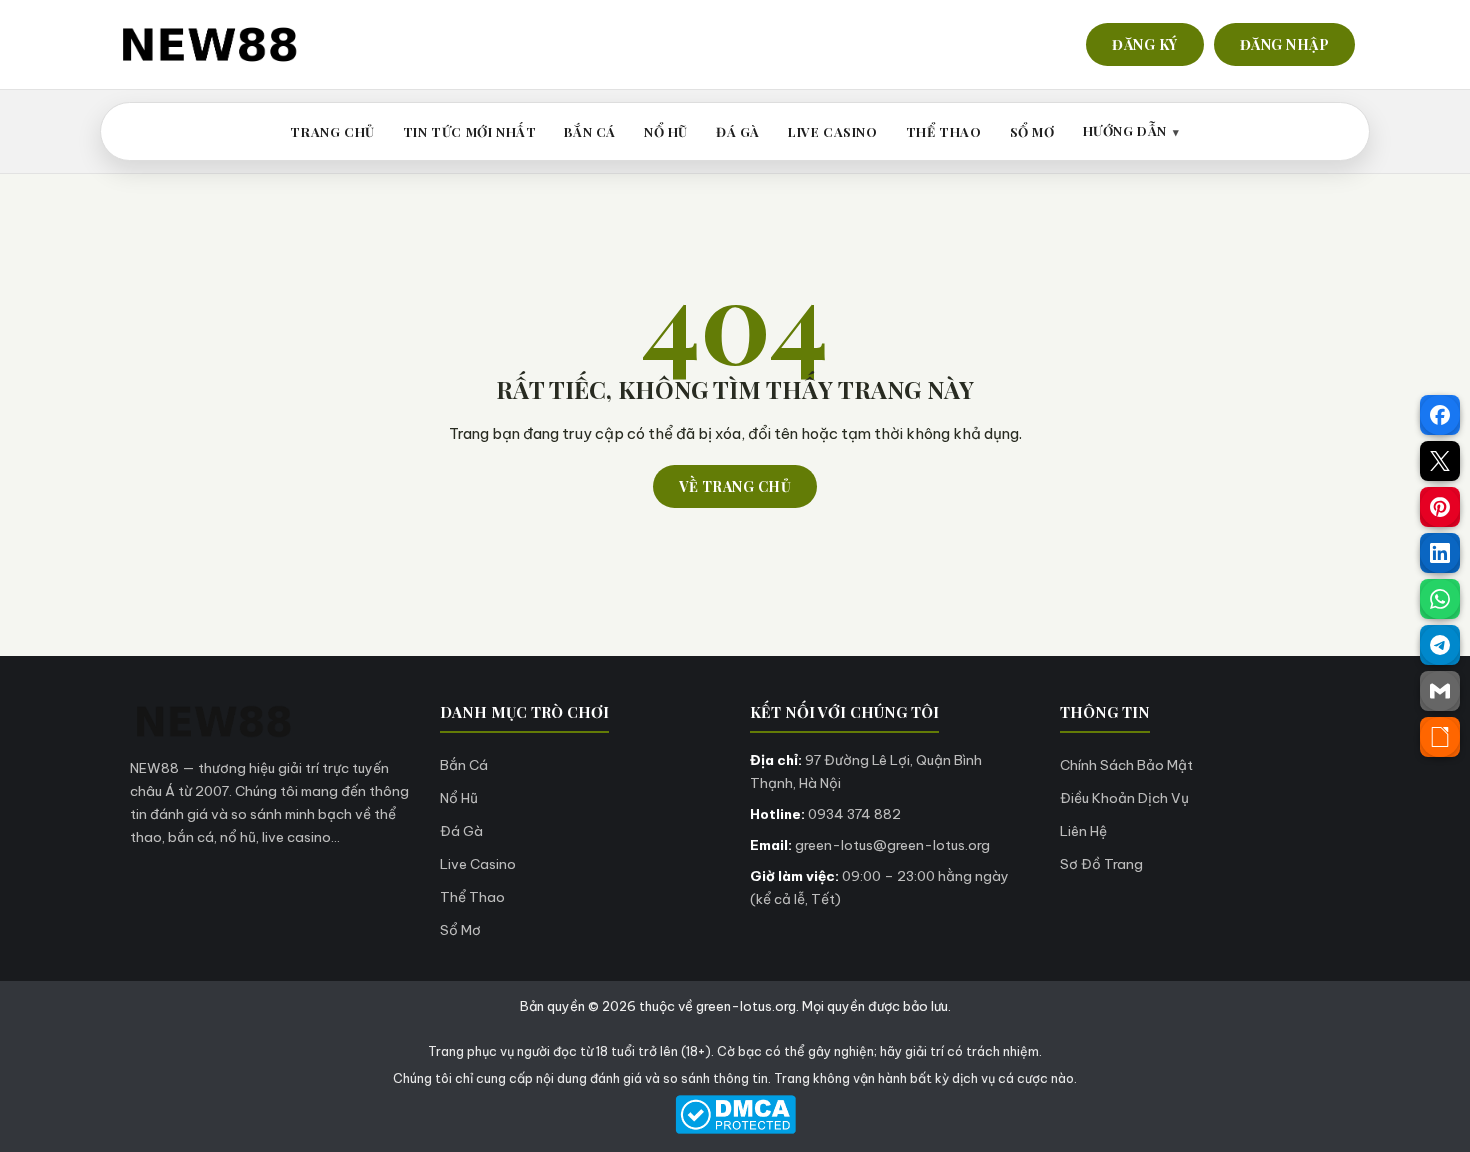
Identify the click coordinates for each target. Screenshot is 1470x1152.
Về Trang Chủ (735, 486)
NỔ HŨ (666, 131)
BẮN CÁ (590, 131)
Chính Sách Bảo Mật (1126, 765)
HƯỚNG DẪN (1125, 130)
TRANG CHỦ (332, 131)
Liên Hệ (1083, 831)
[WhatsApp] (1440, 599)
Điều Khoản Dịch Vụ (1124, 798)
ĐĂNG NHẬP (1285, 44)
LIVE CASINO (833, 131)
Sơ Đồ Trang (1101, 864)
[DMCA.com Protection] (735, 1114)
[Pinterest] (1440, 507)
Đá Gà (461, 831)
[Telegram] (1440, 645)
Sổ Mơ (460, 930)
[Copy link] (1440, 737)
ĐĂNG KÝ (1145, 44)
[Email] (1440, 691)
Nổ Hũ (459, 798)
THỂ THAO (944, 131)
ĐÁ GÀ (738, 131)
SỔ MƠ (1032, 131)
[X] (1440, 461)
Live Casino (478, 864)
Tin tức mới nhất (470, 131)
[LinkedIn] (1440, 553)
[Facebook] (1440, 415)
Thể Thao (472, 897)
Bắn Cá (464, 765)
